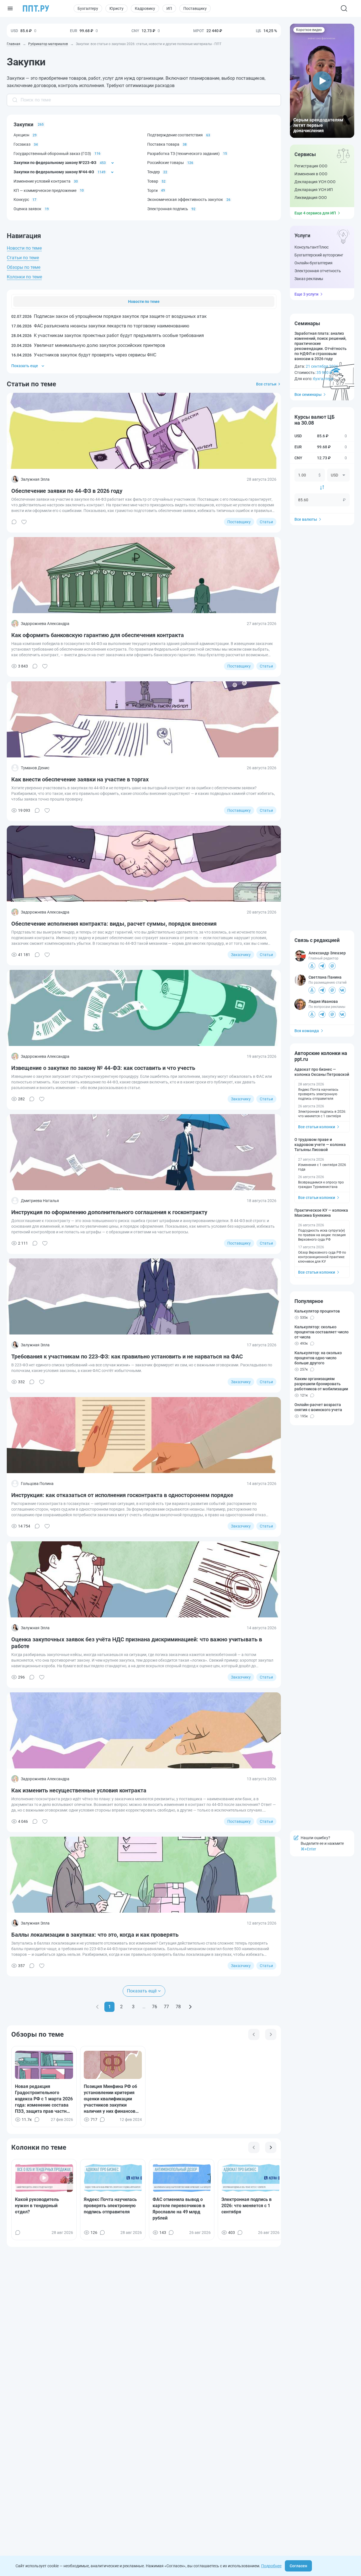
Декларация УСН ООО (315, 182)
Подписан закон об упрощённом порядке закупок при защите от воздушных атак (109, 316)
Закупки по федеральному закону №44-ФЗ (54, 172)
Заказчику (241, 955)
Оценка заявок (27, 209)
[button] (322, 81)
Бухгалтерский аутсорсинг (319, 255)
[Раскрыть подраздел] (113, 163)
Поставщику (195, 8)
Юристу (116, 8)
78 (178, 2007)
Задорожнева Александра (45, 624)
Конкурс (21, 199)
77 (166, 2007)
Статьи (266, 522)
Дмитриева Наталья (40, 1201)
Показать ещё (142, 1991)
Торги (152, 190)
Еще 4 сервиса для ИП (315, 213)
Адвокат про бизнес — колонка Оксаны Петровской (322, 1072)
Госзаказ (22, 144)
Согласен (298, 2566)
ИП (169, 8)
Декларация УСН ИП (314, 190)
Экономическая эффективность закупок (185, 199)
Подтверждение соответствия (175, 135)
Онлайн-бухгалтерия (313, 263)
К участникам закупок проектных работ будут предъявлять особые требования (108, 335)
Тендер (154, 172)
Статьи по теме (23, 258)
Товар (153, 181)
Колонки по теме (24, 277)
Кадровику (145, 8)
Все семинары (308, 394)
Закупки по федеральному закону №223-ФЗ (55, 163)
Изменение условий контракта (42, 181)
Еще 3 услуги (306, 294)
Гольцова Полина (37, 1484)
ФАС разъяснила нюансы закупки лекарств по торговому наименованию (100, 326)
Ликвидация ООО (311, 198)
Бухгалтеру (88, 8)
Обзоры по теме (24, 267)
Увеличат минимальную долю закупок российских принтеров (88, 345)
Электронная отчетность (318, 271)
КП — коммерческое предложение (45, 190)
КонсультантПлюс (312, 247)
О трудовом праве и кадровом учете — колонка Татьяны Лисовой (320, 1145)
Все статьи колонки (317, 1127)
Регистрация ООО (311, 166)
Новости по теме (24, 248)
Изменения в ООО (311, 174)
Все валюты (306, 519)
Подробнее (271, 2566)
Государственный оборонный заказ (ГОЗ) (52, 154)
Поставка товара (163, 144)
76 (155, 2007)
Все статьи (266, 384)
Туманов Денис (35, 768)
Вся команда (307, 1031)
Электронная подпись (168, 209)
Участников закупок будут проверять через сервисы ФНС (84, 355)
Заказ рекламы (309, 279)
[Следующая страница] (190, 2007)
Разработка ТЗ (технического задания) (183, 154)
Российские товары (166, 163)
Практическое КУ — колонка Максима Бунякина (321, 1213)
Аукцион (21, 135)
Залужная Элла (35, 479)
